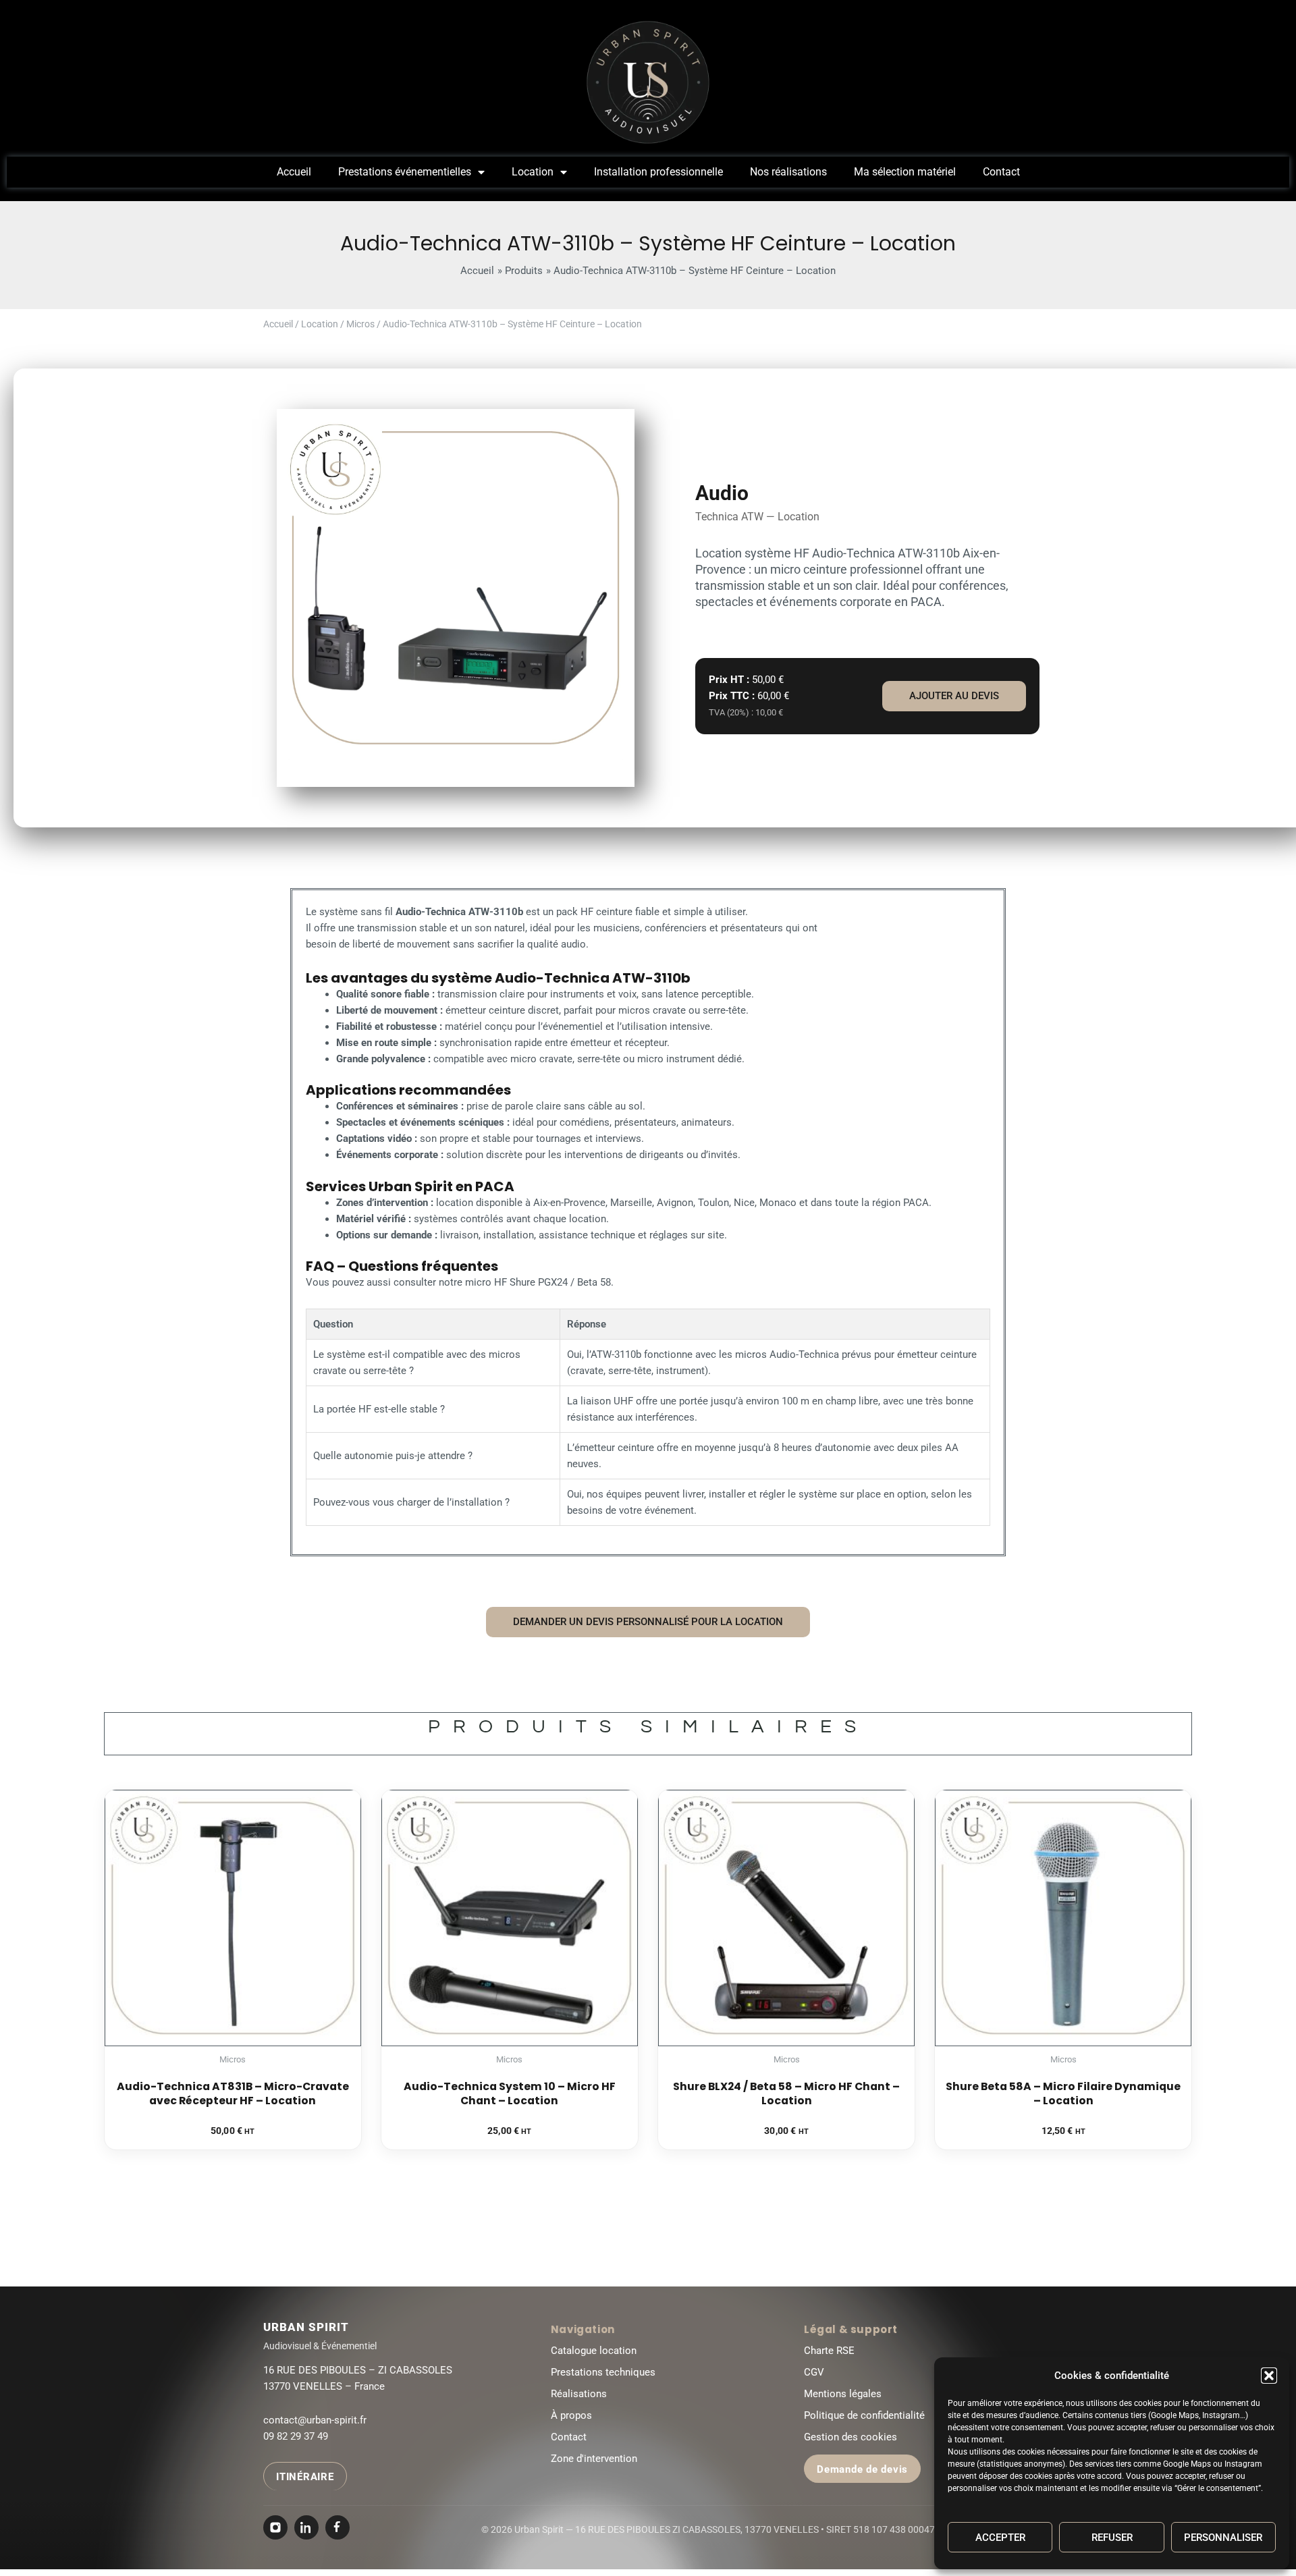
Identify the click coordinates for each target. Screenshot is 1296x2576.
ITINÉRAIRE (305, 2477)
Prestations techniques (603, 2372)
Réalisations (579, 2394)
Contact (1001, 172)
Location (533, 172)
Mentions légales (843, 2394)
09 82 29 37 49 (296, 2436)
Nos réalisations (788, 172)
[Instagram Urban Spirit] (275, 2527)
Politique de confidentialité (864, 2415)
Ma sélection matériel (905, 172)
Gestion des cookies (850, 2437)
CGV (814, 2372)
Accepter (1000, 2538)
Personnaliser (1223, 2538)
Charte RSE (829, 2351)
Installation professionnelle (658, 172)
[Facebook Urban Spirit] (337, 2527)
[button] (1269, 2376)
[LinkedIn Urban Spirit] (306, 2527)
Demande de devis (862, 2469)
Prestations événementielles (405, 172)
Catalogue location (594, 2351)
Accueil (294, 172)
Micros (360, 324)
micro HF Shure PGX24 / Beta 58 (538, 1282)
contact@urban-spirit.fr (315, 2420)
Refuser (1112, 2538)
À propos (571, 2415)
